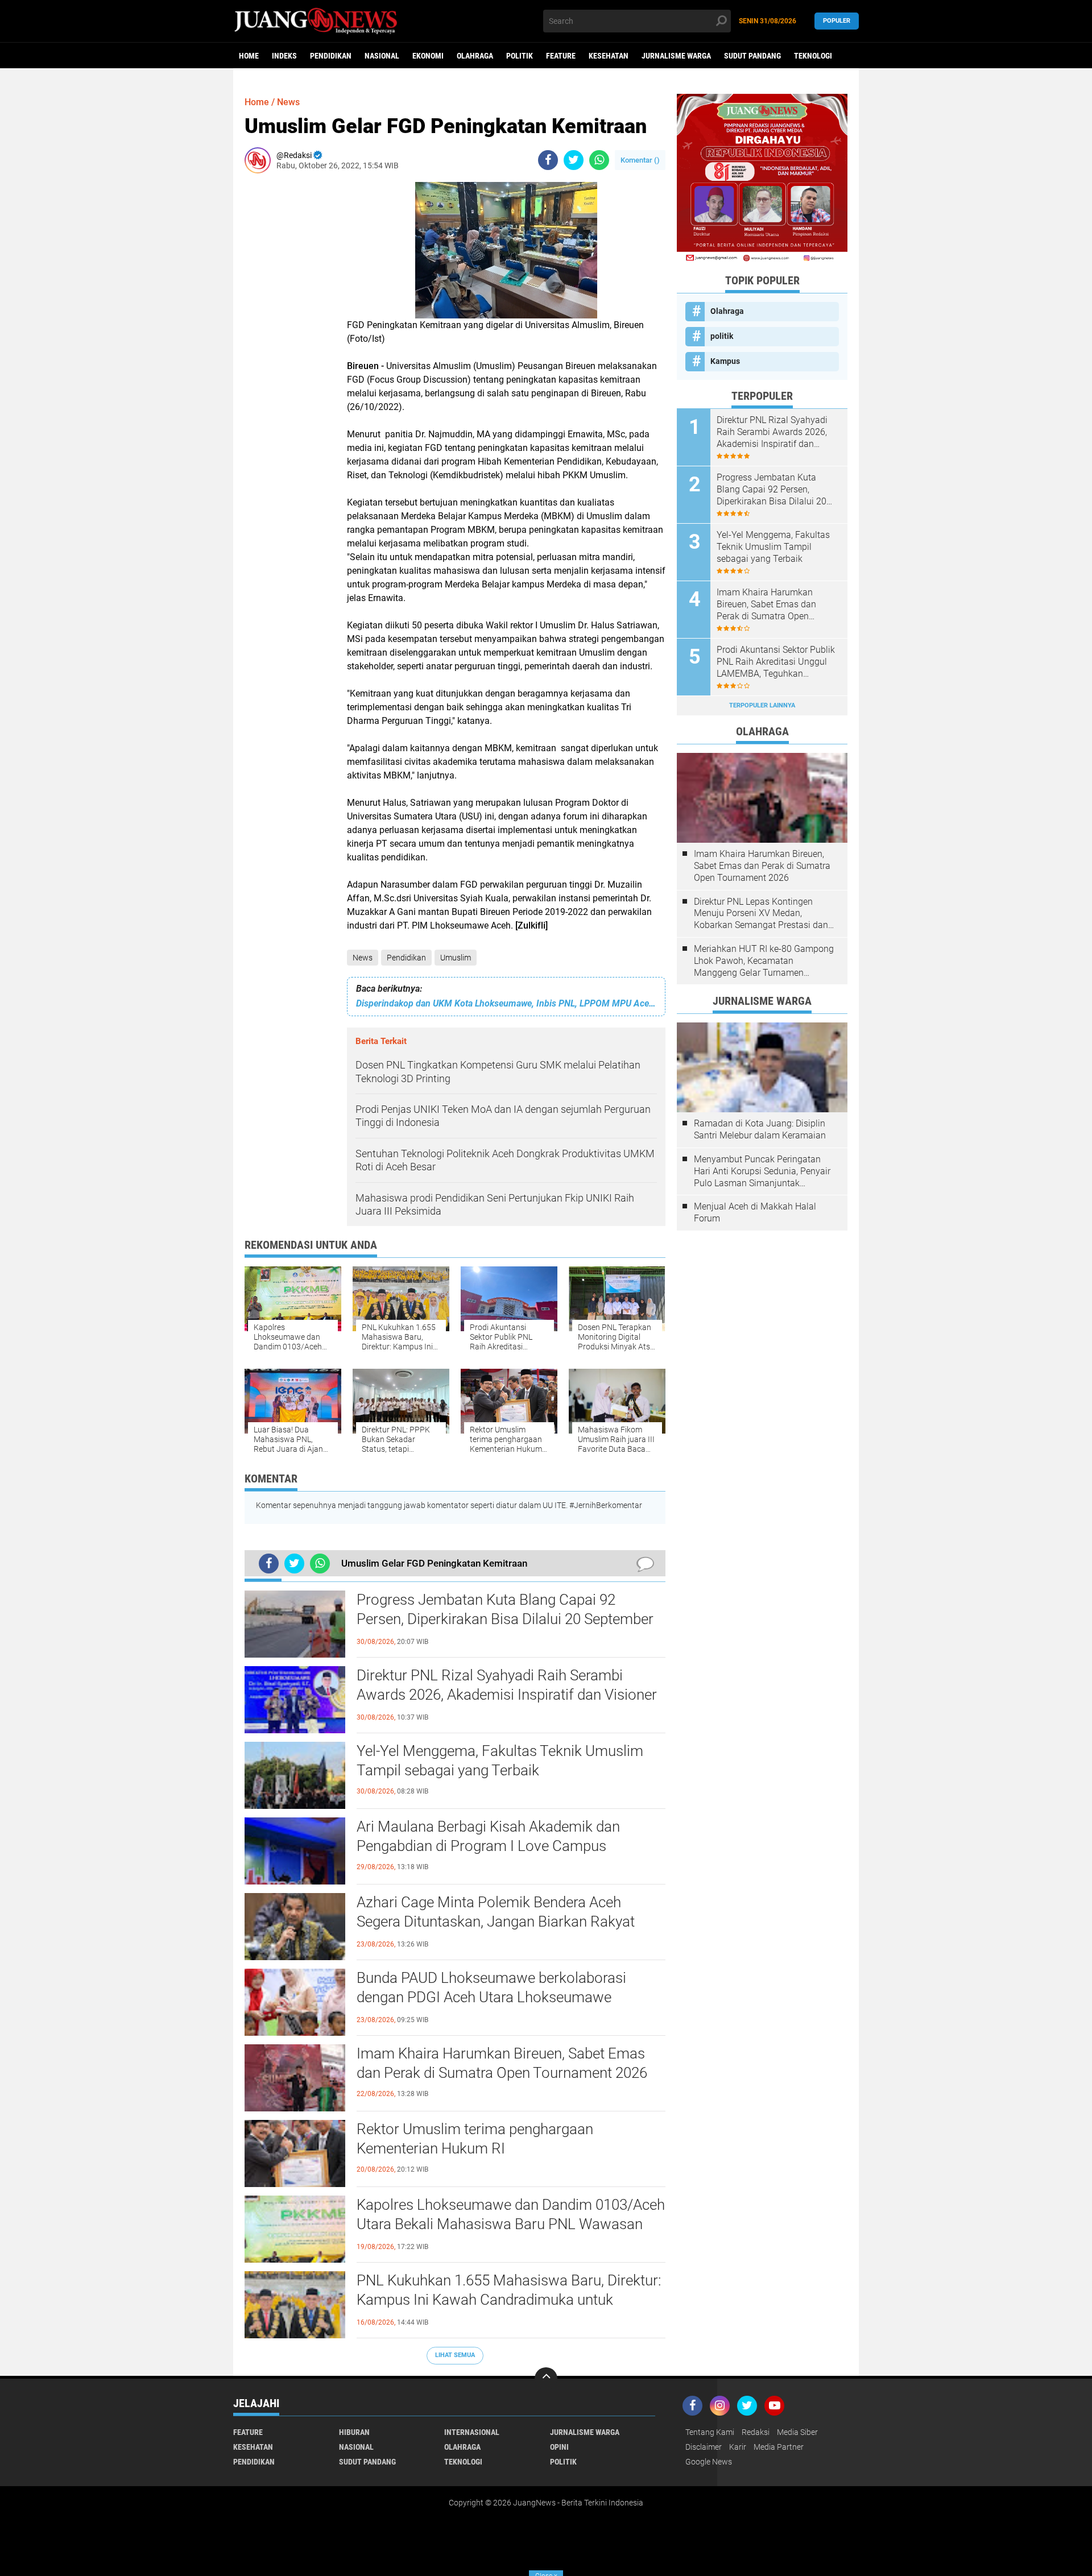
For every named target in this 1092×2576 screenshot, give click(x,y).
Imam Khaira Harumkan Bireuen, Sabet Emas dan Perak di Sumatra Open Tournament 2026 (502, 2063)
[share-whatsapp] (599, 160)
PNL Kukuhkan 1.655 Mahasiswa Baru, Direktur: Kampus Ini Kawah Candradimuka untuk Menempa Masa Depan (509, 2300)
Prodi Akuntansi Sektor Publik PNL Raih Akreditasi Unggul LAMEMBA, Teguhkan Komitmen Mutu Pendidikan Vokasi (776, 662)
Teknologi (813, 56)
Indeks (284, 56)
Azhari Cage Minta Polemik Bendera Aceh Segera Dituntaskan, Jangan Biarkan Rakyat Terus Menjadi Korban (496, 1921)
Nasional (382, 56)
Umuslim (456, 958)
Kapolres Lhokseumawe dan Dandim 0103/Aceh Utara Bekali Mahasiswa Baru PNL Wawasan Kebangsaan (511, 2224)
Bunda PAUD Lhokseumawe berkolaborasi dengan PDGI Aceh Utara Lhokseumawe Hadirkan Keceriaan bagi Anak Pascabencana (501, 1997)
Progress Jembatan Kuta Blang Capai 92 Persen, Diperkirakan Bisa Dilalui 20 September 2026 (505, 1619)
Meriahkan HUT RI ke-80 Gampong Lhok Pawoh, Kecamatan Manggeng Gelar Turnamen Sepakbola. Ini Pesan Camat (764, 961)
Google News (709, 2462)
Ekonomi (428, 56)
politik (520, 56)
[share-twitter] (574, 160)
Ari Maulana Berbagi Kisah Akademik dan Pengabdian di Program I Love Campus (488, 1836)
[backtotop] (546, 2379)
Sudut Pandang (752, 56)
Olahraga (475, 56)
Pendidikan (331, 56)
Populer (837, 21)
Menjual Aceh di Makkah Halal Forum (755, 1212)
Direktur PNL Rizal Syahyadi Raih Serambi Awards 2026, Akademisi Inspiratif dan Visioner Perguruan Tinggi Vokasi (507, 1695)
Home (249, 56)
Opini (559, 2447)
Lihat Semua (455, 2355)
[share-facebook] (548, 160)
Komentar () (640, 160)
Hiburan (354, 2432)
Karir (738, 2447)
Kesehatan (609, 56)
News (363, 958)
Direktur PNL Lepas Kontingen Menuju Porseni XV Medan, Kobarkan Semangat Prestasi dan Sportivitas (761, 914)
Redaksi (756, 2432)
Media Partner (779, 2447)
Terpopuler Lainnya (762, 705)
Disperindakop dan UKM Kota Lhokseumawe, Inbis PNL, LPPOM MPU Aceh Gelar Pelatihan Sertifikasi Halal (506, 1003)
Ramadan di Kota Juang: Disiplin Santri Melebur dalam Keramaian (760, 1129)
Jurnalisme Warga (676, 56)
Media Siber (797, 2432)
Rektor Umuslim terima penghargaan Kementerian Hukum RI (475, 2139)
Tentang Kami (710, 2432)
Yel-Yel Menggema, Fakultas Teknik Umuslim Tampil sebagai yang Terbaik (500, 1761)
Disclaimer (704, 2447)
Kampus (725, 361)
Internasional (472, 2432)
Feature (561, 56)
